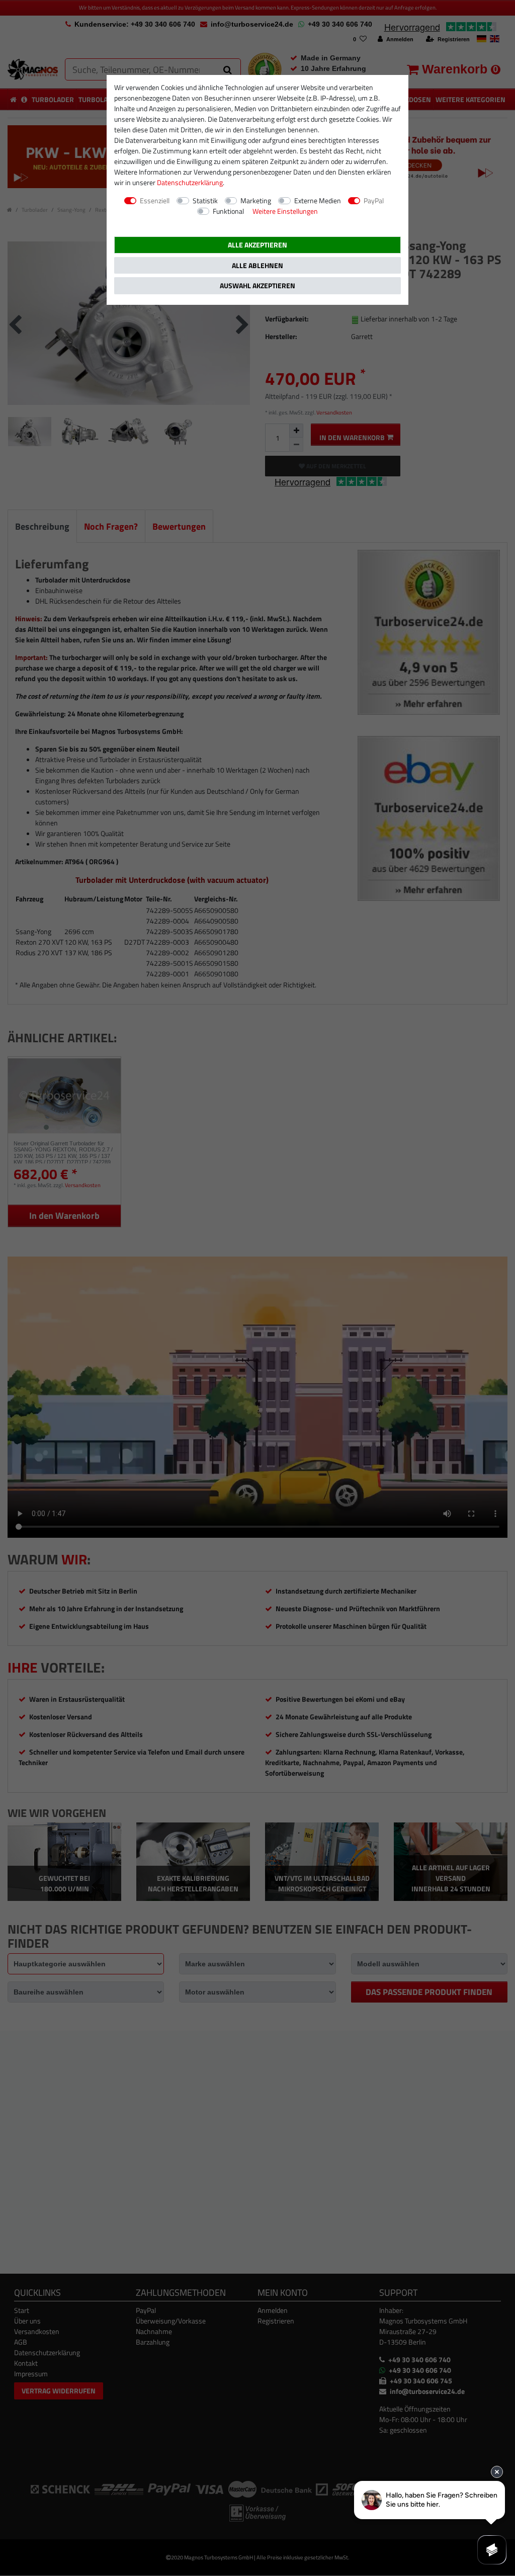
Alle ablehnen (257, 265)
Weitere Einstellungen (285, 211)
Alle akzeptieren (257, 245)
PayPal (374, 200)
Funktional (228, 211)
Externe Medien (318, 200)
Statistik (205, 200)
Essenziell (155, 200)
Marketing (256, 200)
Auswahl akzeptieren (257, 285)
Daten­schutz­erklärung (190, 182)
